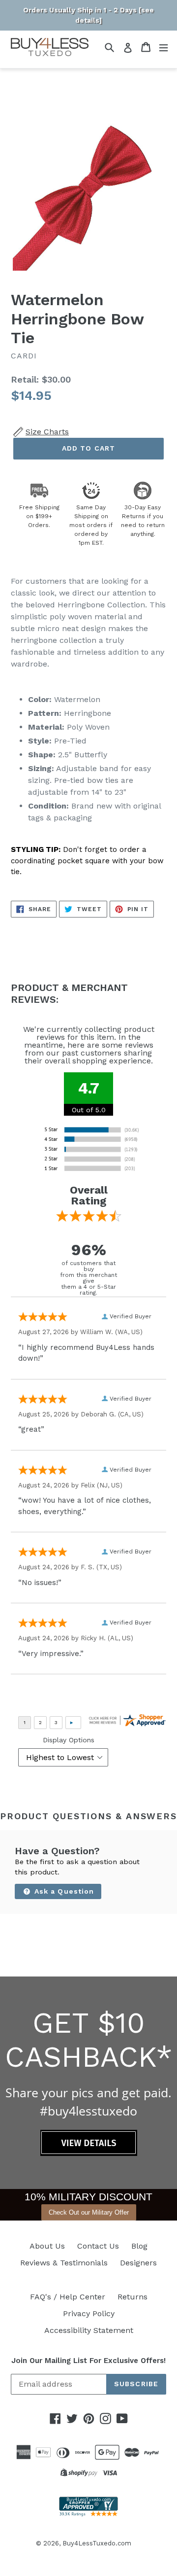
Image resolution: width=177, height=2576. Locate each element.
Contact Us (98, 2246)
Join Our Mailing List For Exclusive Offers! (88, 2361)
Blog (139, 2246)
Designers (138, 2263)
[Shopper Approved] (88, 2514)
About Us (47, 2246)
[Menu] (163, 47)
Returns (133, 2297)
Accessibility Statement (89, 2330)
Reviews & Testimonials (64, 2263)
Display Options (69, 1740)
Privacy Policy (89, 2313)
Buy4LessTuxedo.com (97, 2543)
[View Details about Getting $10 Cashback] (89, 2153)
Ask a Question (63, 1891)
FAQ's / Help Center (68, 2297)
